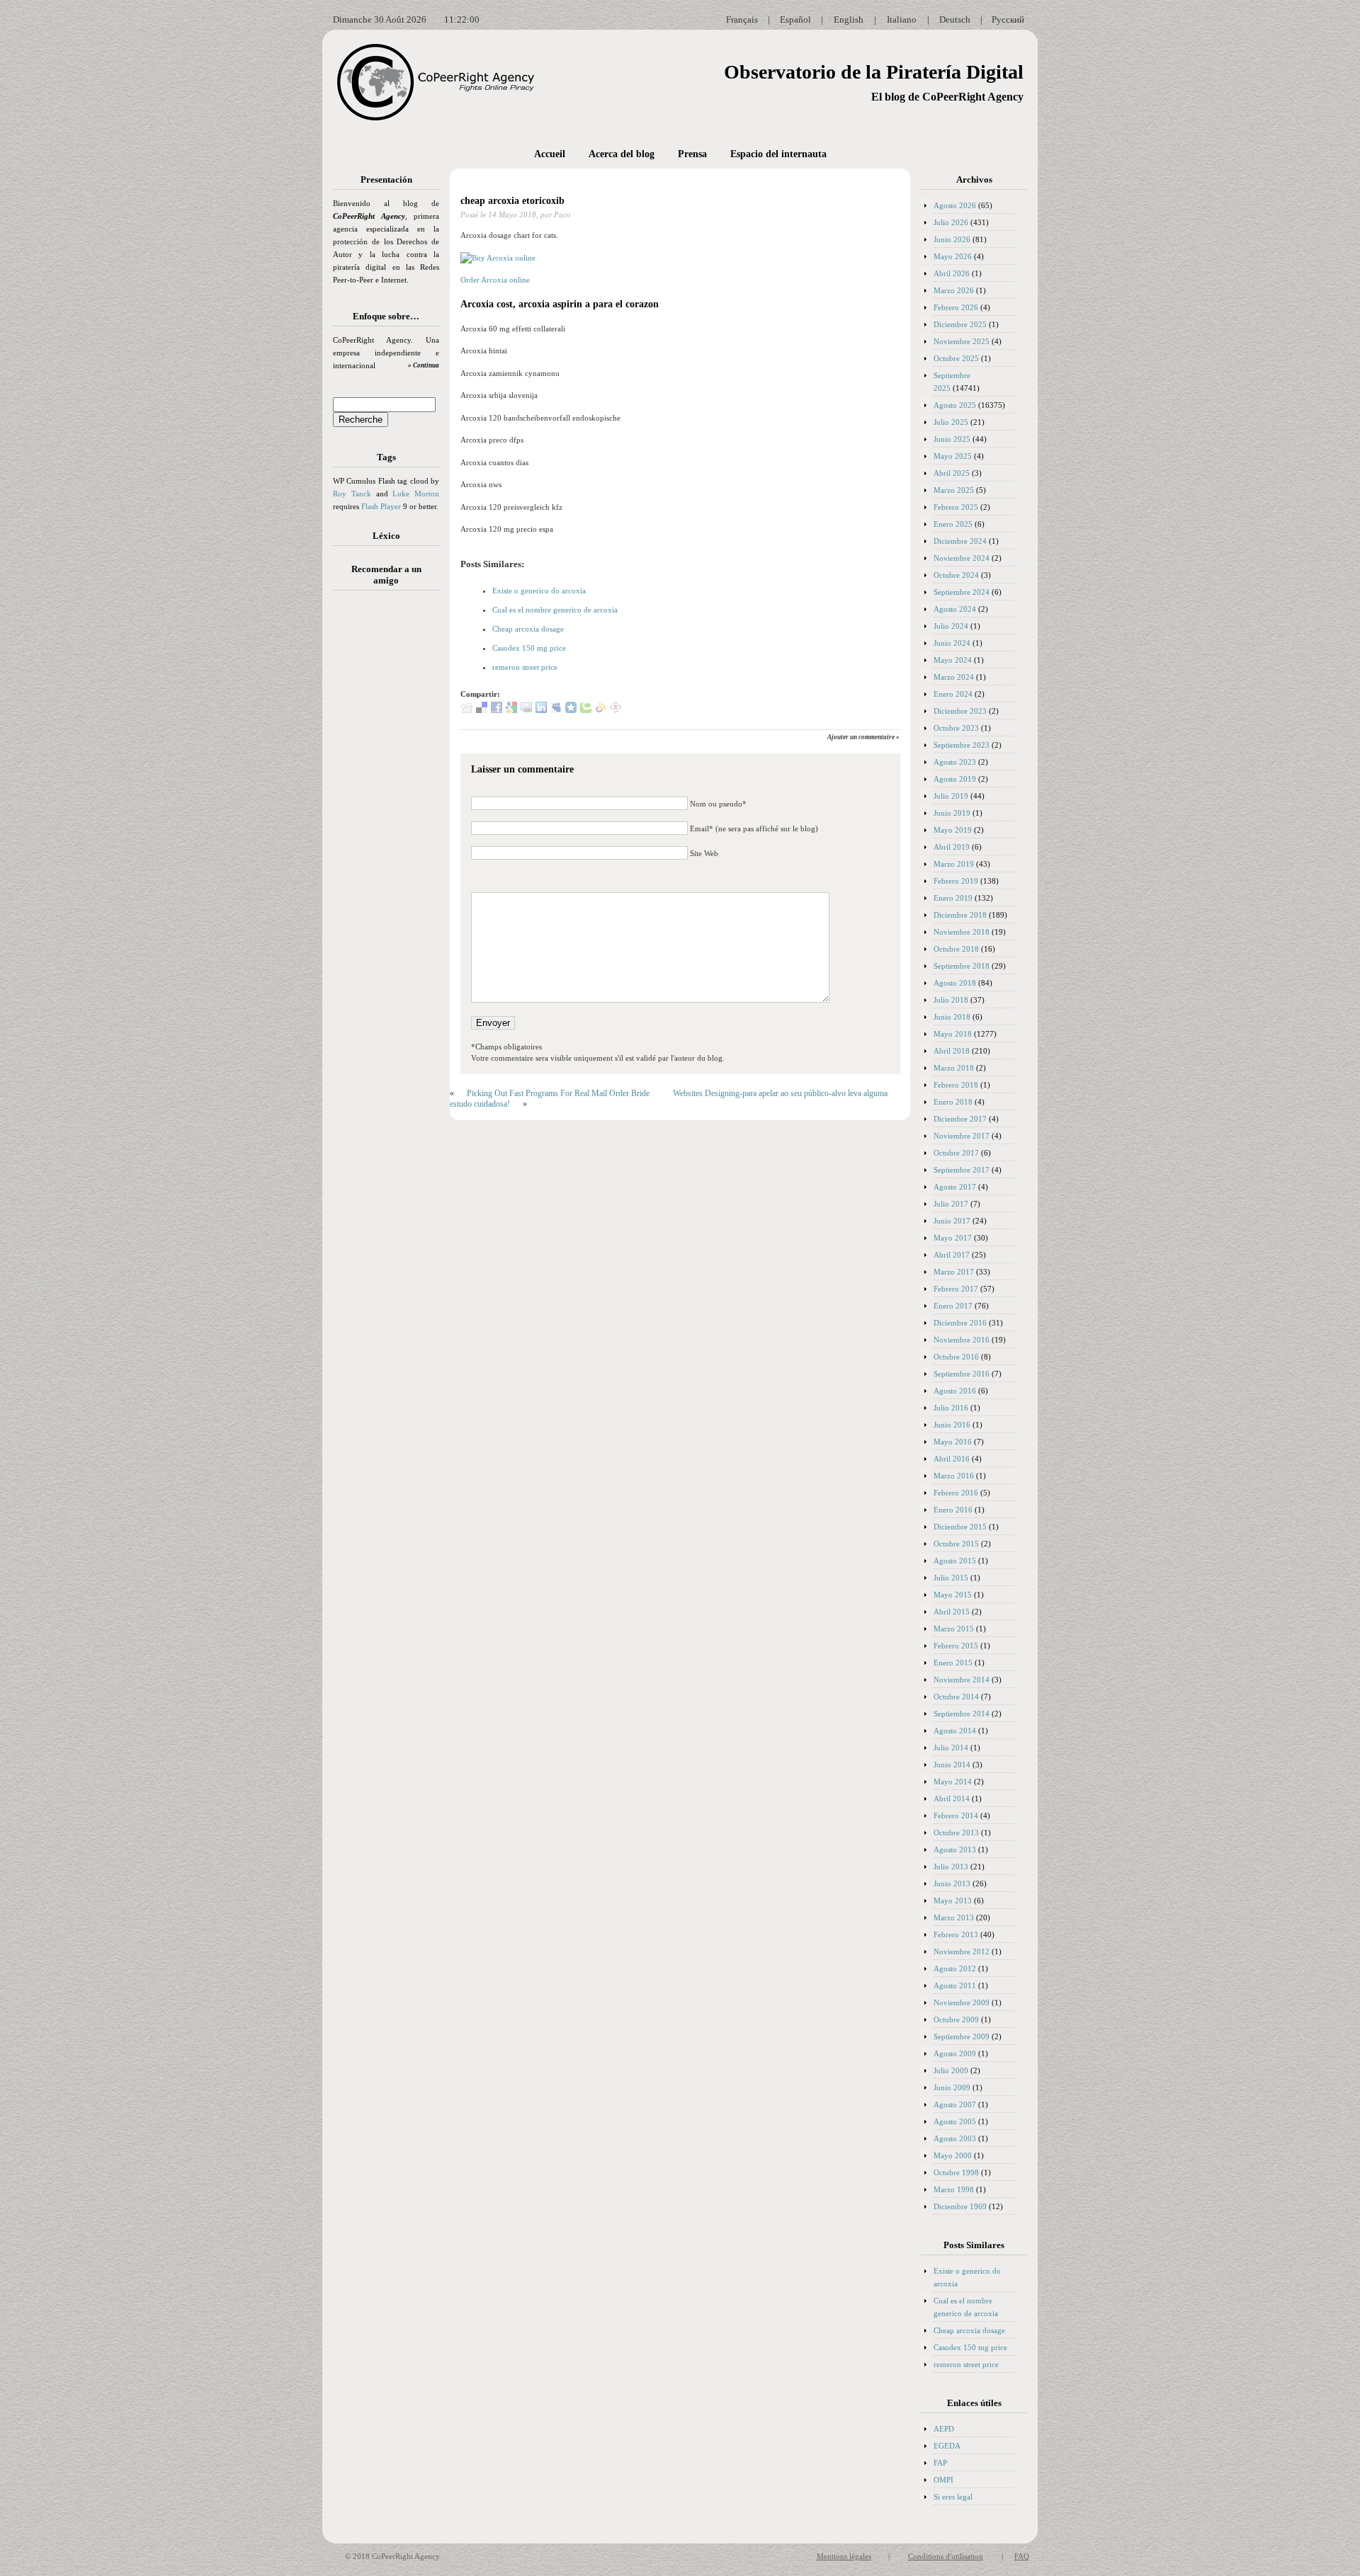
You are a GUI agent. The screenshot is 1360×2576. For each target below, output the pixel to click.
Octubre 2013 (956, 1833)
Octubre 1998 (956, 2172)
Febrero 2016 (956, 1493)
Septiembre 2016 (962, 1374)
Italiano (902, 19)
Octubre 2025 (956, 358)
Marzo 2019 (954, 864)
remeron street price (525, 667)
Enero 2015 (953, 1663)
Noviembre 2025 (962, 341)
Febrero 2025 (956, 507)
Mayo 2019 (953, 830)
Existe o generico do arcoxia (539, 591)
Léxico (386, 536)
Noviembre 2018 (962, 932)
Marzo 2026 (954, 290)
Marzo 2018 (954, 1068)
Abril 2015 (952, 1612)
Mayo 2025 (953, 456)
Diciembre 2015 (960, 1527)
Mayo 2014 (953, 1782)
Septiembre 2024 (962, 592)
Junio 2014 (952, 1765)
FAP (940, 2463)
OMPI (943, 2480)
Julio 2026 (951, 222)
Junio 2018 (952, 1017)
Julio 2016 (951, 1408)
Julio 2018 (951, 1000)
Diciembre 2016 (960, 1323)
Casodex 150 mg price (529, 648)
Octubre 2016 (956, 1357)
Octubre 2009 (956, 2019)
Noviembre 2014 (962, 1680)
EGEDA (947, 2446)
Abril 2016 (952, 1459)
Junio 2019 (952, 813)
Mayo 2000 (953, 2155)
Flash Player (381, 506)
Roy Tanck (352, 494)
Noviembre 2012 (962, 1951)
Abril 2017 (952, 1255)
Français (742, 19)
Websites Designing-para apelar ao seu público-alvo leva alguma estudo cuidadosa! (669, 1099)
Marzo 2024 (954, 677)
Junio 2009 (952, 2087)
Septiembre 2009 (962, 2036)
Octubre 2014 (956, 1697)
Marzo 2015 (954, 1629)
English (849, 19)
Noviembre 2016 (962, 1340)
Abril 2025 (952, 473)
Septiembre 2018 (962, 966)
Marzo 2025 (954, 490)
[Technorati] (586, 710)
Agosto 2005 (955, 2121)
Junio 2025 (952, 439)
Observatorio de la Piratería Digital (874, 72)
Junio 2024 (952, 643)
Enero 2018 (953, 1102)
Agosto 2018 (955, 983)
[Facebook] (497, 710)
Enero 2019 (953, 898)
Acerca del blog (622, 154)
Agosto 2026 (955, 205)
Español (795, 19)
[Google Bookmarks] (511, 710)
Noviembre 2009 (962, 2002)
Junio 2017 (952, 1221)
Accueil (550, 154)
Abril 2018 (952, 1051)
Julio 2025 (951, 422)
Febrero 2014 (956, 1816)
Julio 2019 (951, 796)
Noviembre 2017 (962, 1136)
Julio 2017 (951, 1204)
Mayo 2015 (953, 1595)
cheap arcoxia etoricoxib (512, 201)
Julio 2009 (951, 2070)
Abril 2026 (952, 273)
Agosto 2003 (955, 2138)
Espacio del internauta (778, 154)
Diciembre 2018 (960, 915)
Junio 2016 (952, 1425)
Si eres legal (953, 2497)
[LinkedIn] (541, 710)
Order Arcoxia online (495, 280)
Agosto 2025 (955, 405)
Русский (1008, 19)
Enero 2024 (953, 694)
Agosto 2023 (955, 762)
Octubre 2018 (956, 949)
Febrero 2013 (956, 1934)
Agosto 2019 (955, 779)
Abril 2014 (952, 1799)
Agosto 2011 (955, 1985)
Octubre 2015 (956, 1544)
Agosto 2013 (955, 1850)
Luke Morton (416, 494)
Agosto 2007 (955, 2104)
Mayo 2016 (953, 1442)
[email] (526, 710)
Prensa (692, 154)
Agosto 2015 (955, 1561)
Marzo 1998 (954, 2189)
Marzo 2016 (954, 1476)
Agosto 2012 (955, 1968)
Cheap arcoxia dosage (528, 629)
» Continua (424, 365)
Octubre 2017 (956, 1153)
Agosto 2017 (955, 1187)
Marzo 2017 (954, 1272)
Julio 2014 (951, 1748)
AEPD (944, 2429)
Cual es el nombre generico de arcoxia (555, 610)
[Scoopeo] (571, 710)
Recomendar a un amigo (386, 575)
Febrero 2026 (956, 307)
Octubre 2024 (956, 575)
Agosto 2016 (955, 1391)
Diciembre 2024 (960, 541)
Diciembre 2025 (960, 324)
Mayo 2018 (953, 1034)
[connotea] (616, 710)
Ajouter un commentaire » (863, 737)
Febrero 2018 (956, 1085)
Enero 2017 (953, 1306)
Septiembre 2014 (962, 1714)
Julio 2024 (951, 626)
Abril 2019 (952, 847)
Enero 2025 (953, 524)
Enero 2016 (953, 1510)
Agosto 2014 (955, 1731)
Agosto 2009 (955, 2053)
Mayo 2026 (953, 256)
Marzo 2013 (954, 1917)
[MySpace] (556, 710)
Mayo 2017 (953, 1238)
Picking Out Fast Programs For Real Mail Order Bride (558, 1093)
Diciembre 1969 (960, 2206)
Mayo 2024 (953, 660)
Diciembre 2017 (960, 1119)
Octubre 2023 (956, 728)
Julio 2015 (951, 1578)
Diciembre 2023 (960, 711)
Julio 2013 (951, 1867)
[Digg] (467, 710)
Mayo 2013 (953, 1900)
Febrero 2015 (956, 1646)
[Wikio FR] (601, 710)
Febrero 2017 (956, 1289)
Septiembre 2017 (962, 1170)
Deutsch (955, 19)
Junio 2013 (952, 1883)
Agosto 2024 (955, 609)
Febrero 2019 (956, 881)
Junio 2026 (952, 239)
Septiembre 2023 (962, 745)
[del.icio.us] (482, 710)
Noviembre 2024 (962, 558)
